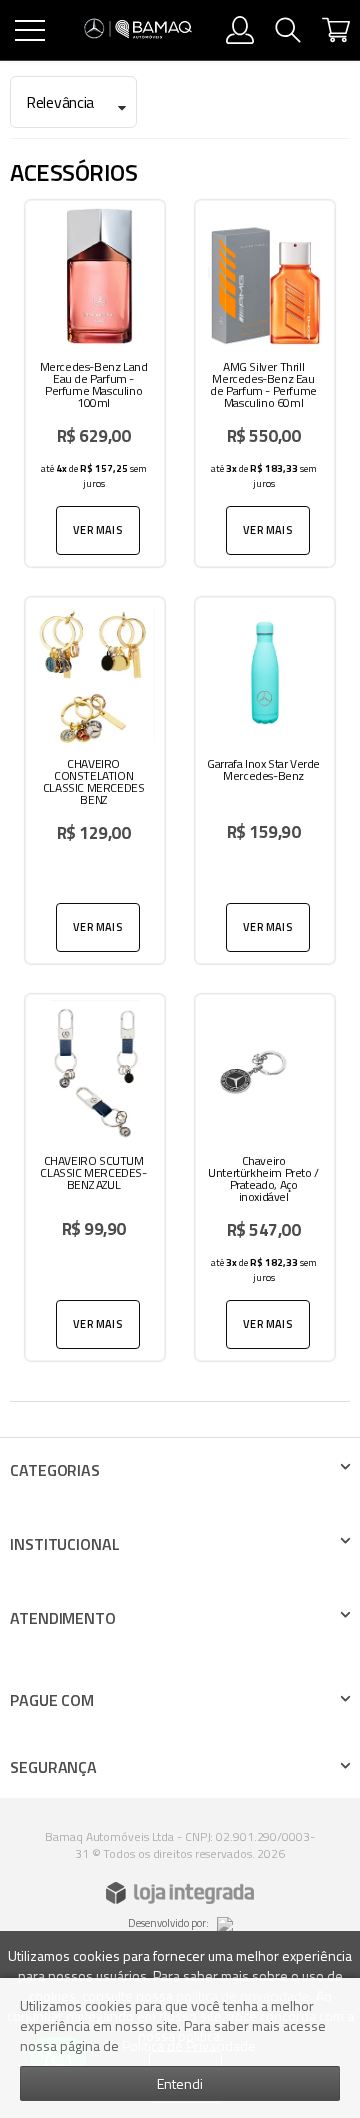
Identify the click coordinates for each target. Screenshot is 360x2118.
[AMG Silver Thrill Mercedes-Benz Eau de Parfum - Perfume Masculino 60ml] (265, 383)
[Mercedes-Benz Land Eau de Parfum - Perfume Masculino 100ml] (95, 383)
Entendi (180, 2083)
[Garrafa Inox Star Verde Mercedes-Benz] (265, 780)
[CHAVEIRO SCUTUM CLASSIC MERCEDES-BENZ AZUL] (95, 1177)
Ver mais (98, 530)
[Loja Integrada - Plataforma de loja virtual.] (180, 1893)
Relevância (60, 102)
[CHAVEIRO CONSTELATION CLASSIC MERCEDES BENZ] (95, 780)
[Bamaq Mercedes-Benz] (138, 30)
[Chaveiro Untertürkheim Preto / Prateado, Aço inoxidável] (265, 1177)
